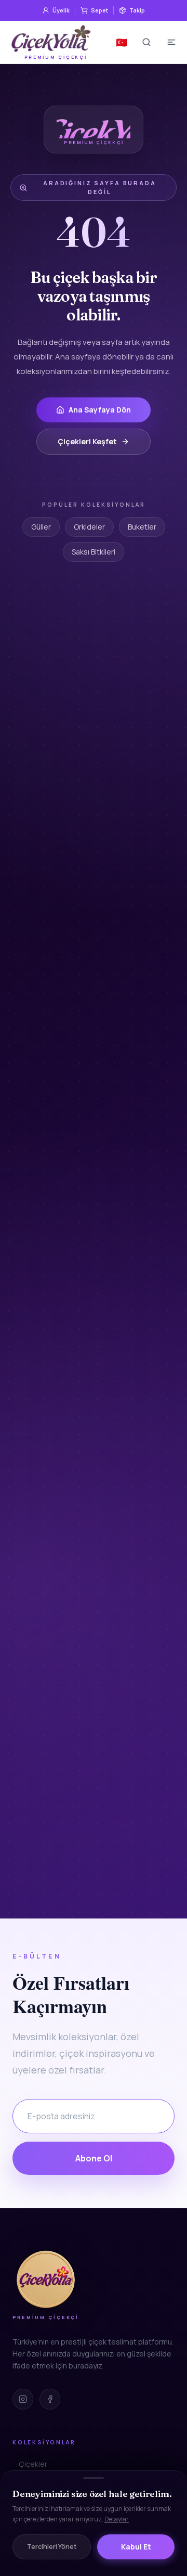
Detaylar (117, 2519)
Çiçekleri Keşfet (87, 441)
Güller (41, 527)
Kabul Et (136, 2547)
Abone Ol (94, 2158)
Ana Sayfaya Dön (100, 410)
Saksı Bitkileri (94, 552)
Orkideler (89, 527)
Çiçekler (33, 2464)
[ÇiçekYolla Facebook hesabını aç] (50, 2399)
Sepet (99, 10)
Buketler (142, 527)
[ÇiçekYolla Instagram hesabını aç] (23, 2399)
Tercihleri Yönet (52, 2547)
